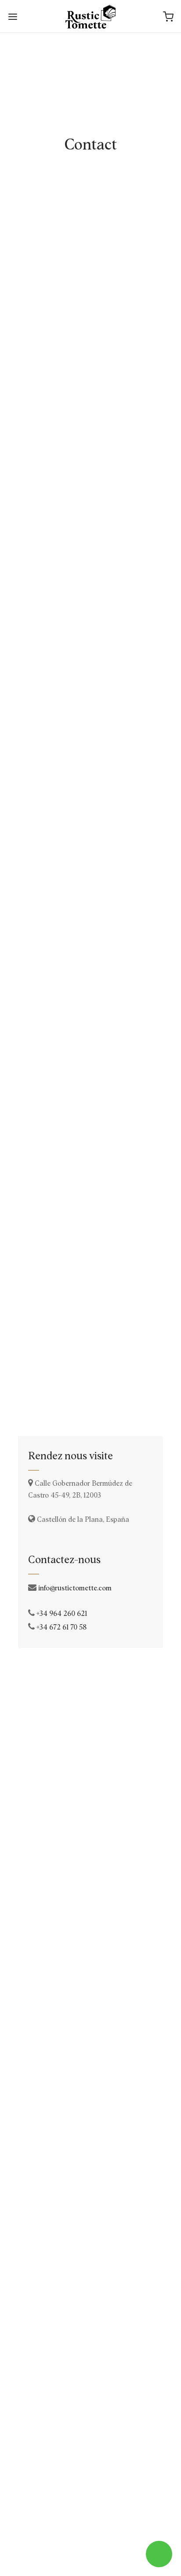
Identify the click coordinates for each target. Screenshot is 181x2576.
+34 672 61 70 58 (62, 1627)
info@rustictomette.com (75, 1588)
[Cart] (168, 17)
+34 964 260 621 (62, 1614)
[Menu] (13, 17)
